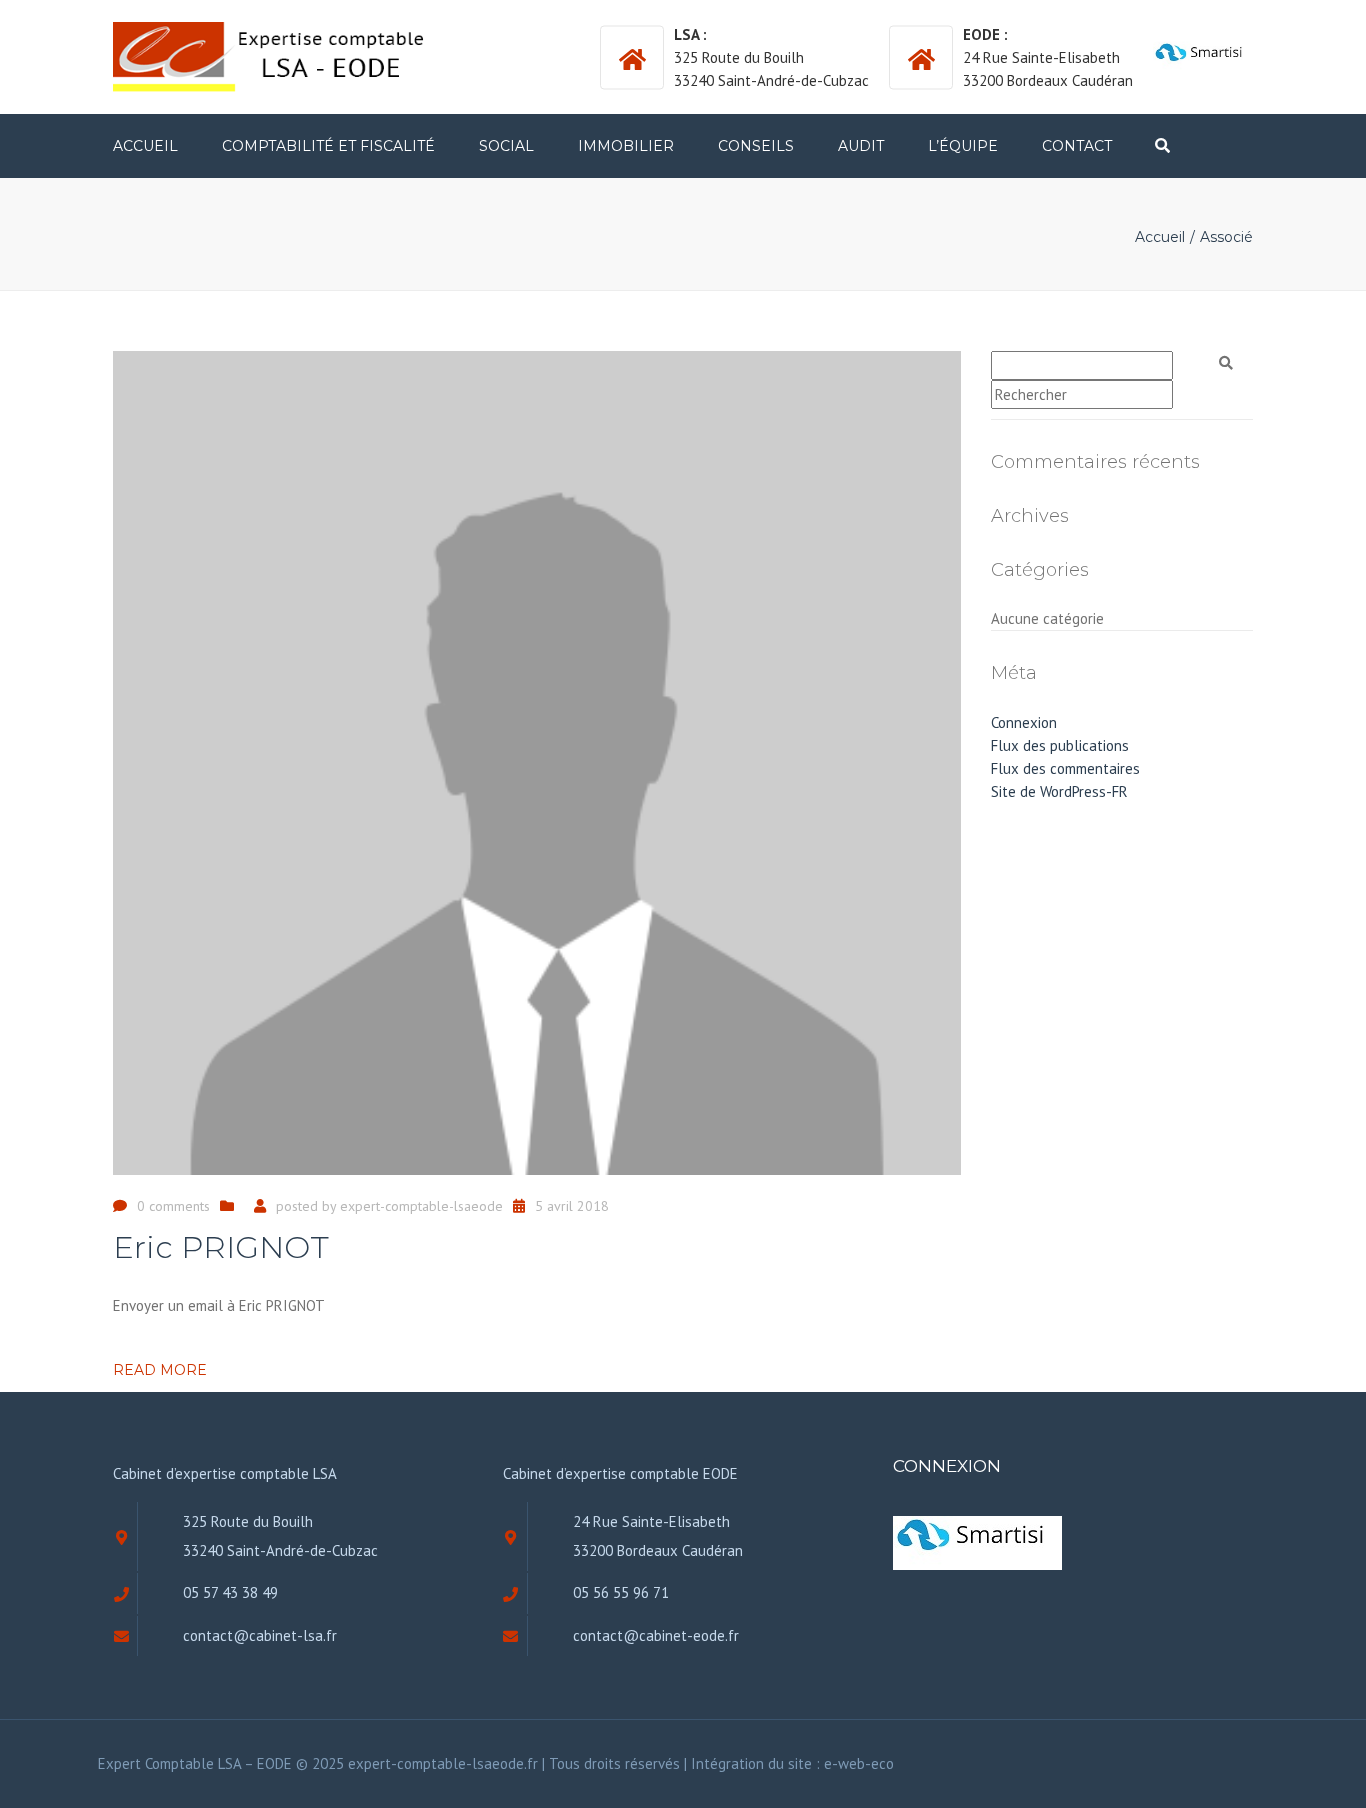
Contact (1077, 146)
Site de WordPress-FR (1059, 791)
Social (506, 146)
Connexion (1024, 722)
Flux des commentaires (1065, 768)
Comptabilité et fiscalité (328, 146)
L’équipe (963, 146)
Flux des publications (1060, 745)
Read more (160, 1370)
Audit (861, 146)
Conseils (756, 146)
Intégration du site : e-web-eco (792, 1763)
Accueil (145, 146)
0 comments (173, 1206)
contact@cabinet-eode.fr (656, 1635)
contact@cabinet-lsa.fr (260, 1635)
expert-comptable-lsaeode (421, 1206)
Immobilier (626, 146)
